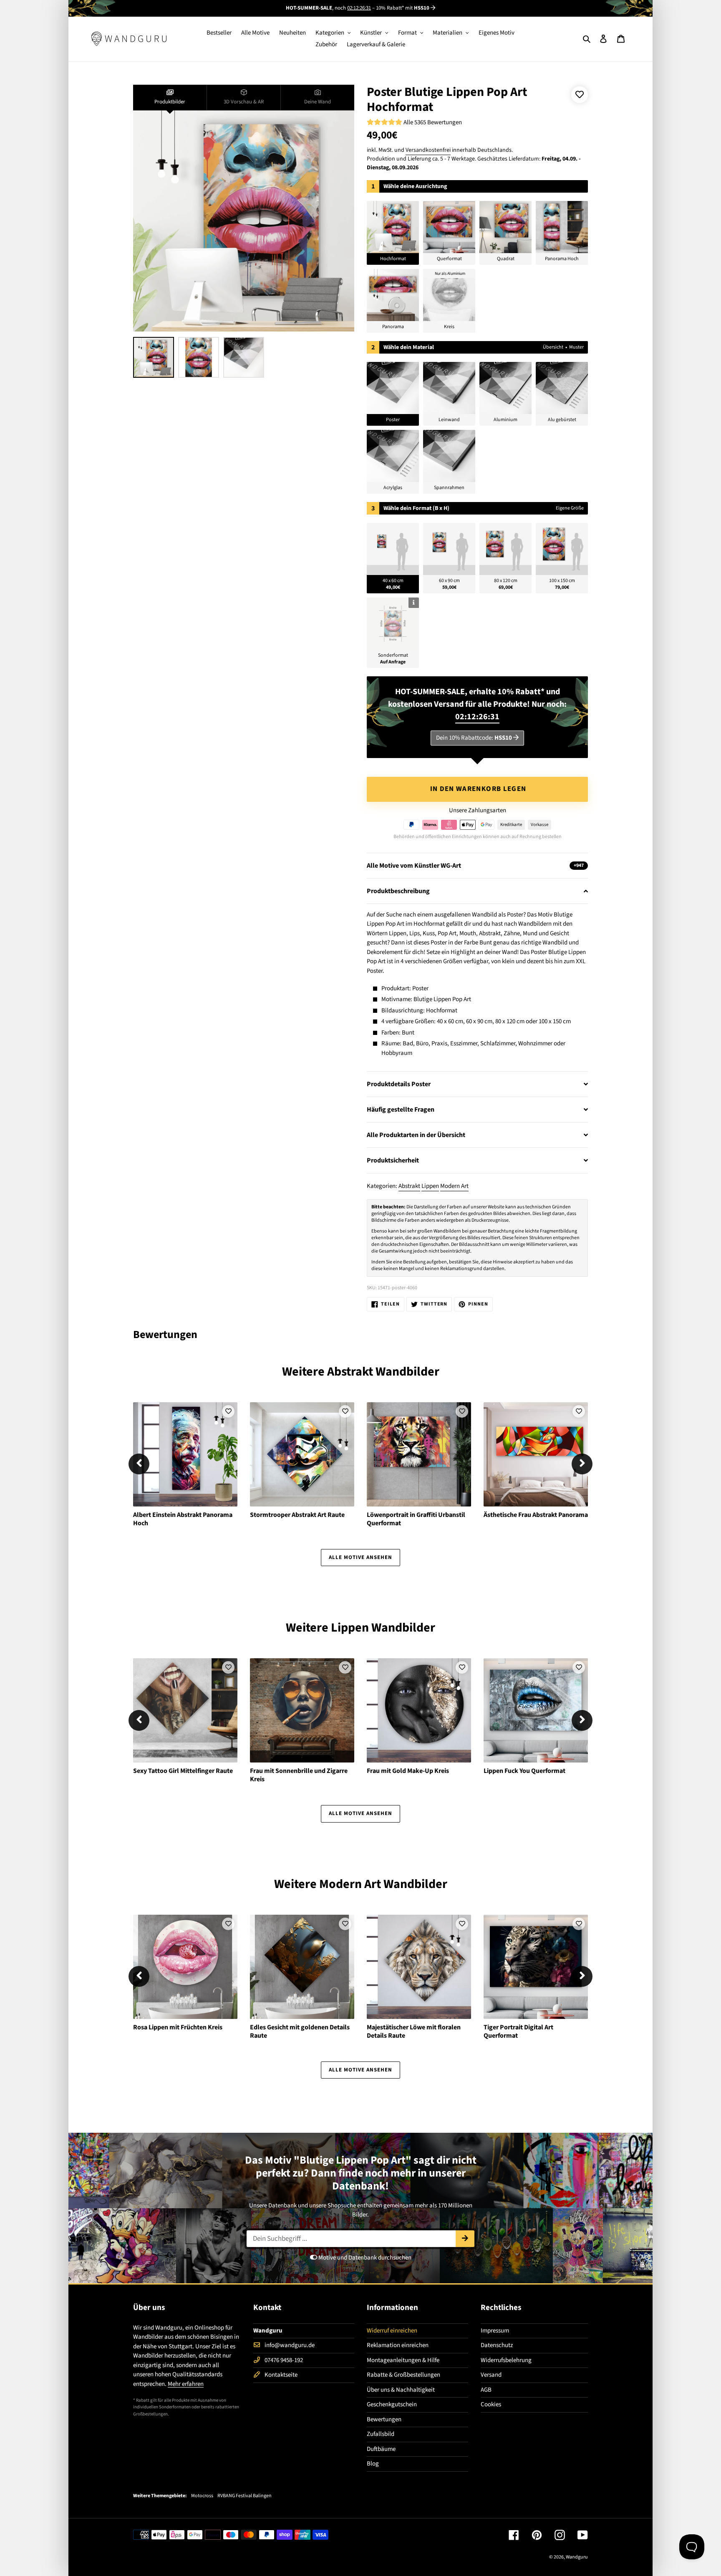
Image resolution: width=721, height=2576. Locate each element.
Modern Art (454, 1186)
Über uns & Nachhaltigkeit (401, 2390)
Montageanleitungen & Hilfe (403, 2360)
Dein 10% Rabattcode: (474, 738)
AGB (486, 2390)
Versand (491, 2375)
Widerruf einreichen (392, 2331)
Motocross (202, 2496)
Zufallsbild (381, 2434)
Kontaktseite (281, 2375)
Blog (373, 2464)
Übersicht (553, 347)
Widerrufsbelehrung (506, 2360)
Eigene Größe (570, 508)
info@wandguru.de (290, 2345)
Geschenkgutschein (392, 2404)
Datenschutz (497, 2345)
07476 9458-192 (284, 2360)
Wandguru (577, 2557)
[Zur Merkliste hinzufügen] (580, 95)
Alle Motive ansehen (361, 1557)
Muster (576, 347)
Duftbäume (381, 2449)
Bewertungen (384, 2419)
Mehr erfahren (186, 2384)
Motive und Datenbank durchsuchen (364, 2258)
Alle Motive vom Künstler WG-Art (475, 866)
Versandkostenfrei (428, 150)
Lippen (430, 1186)
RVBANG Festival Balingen (245, 2496)
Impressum (495, 2331)
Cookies (491, 2404)
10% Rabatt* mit (403, 8)
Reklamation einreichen (398, 2345)
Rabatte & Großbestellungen (403, 2375)
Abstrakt (409, 1186)
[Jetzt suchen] (465, 2239)
